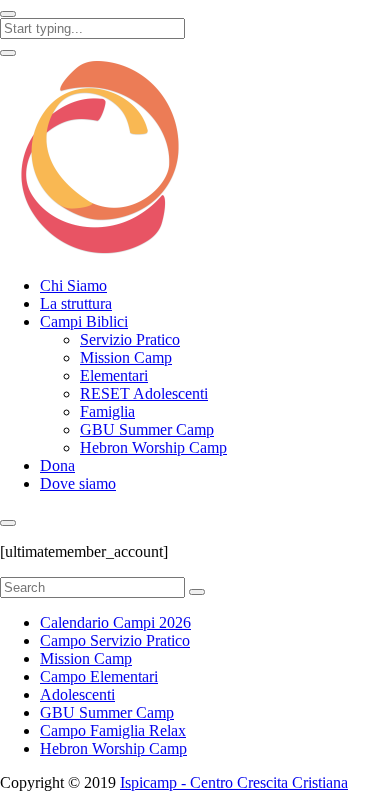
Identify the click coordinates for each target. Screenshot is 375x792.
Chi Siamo (73, 285)
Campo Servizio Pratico (115, 640)
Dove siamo (78, 483)
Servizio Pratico (130, 339)
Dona (57, 465)
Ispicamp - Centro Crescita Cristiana (234, 782)
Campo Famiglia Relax (113, 730)
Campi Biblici (84, 321)
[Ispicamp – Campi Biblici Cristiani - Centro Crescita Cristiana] (100, 251)
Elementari (114, 375)
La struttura (76, 303)
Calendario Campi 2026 (115, 622)
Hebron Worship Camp (153, 447)
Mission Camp (126, 357)
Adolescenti (77, 694)
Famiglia (107, 411)
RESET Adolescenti (144, 393)
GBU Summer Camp (147, 429)
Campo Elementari (99, 676)
